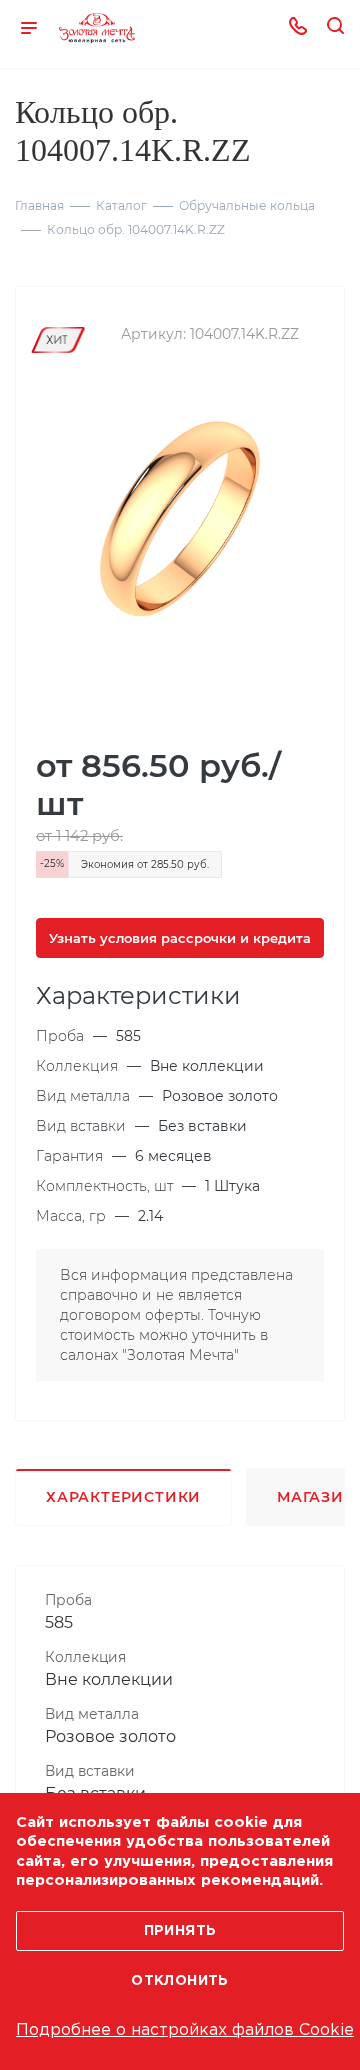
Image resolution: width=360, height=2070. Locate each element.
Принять (180, 1931)
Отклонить (180, 1981)
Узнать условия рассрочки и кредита (180, 938)
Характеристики (123, 1497)
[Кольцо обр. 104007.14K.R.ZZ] (180, 517)
